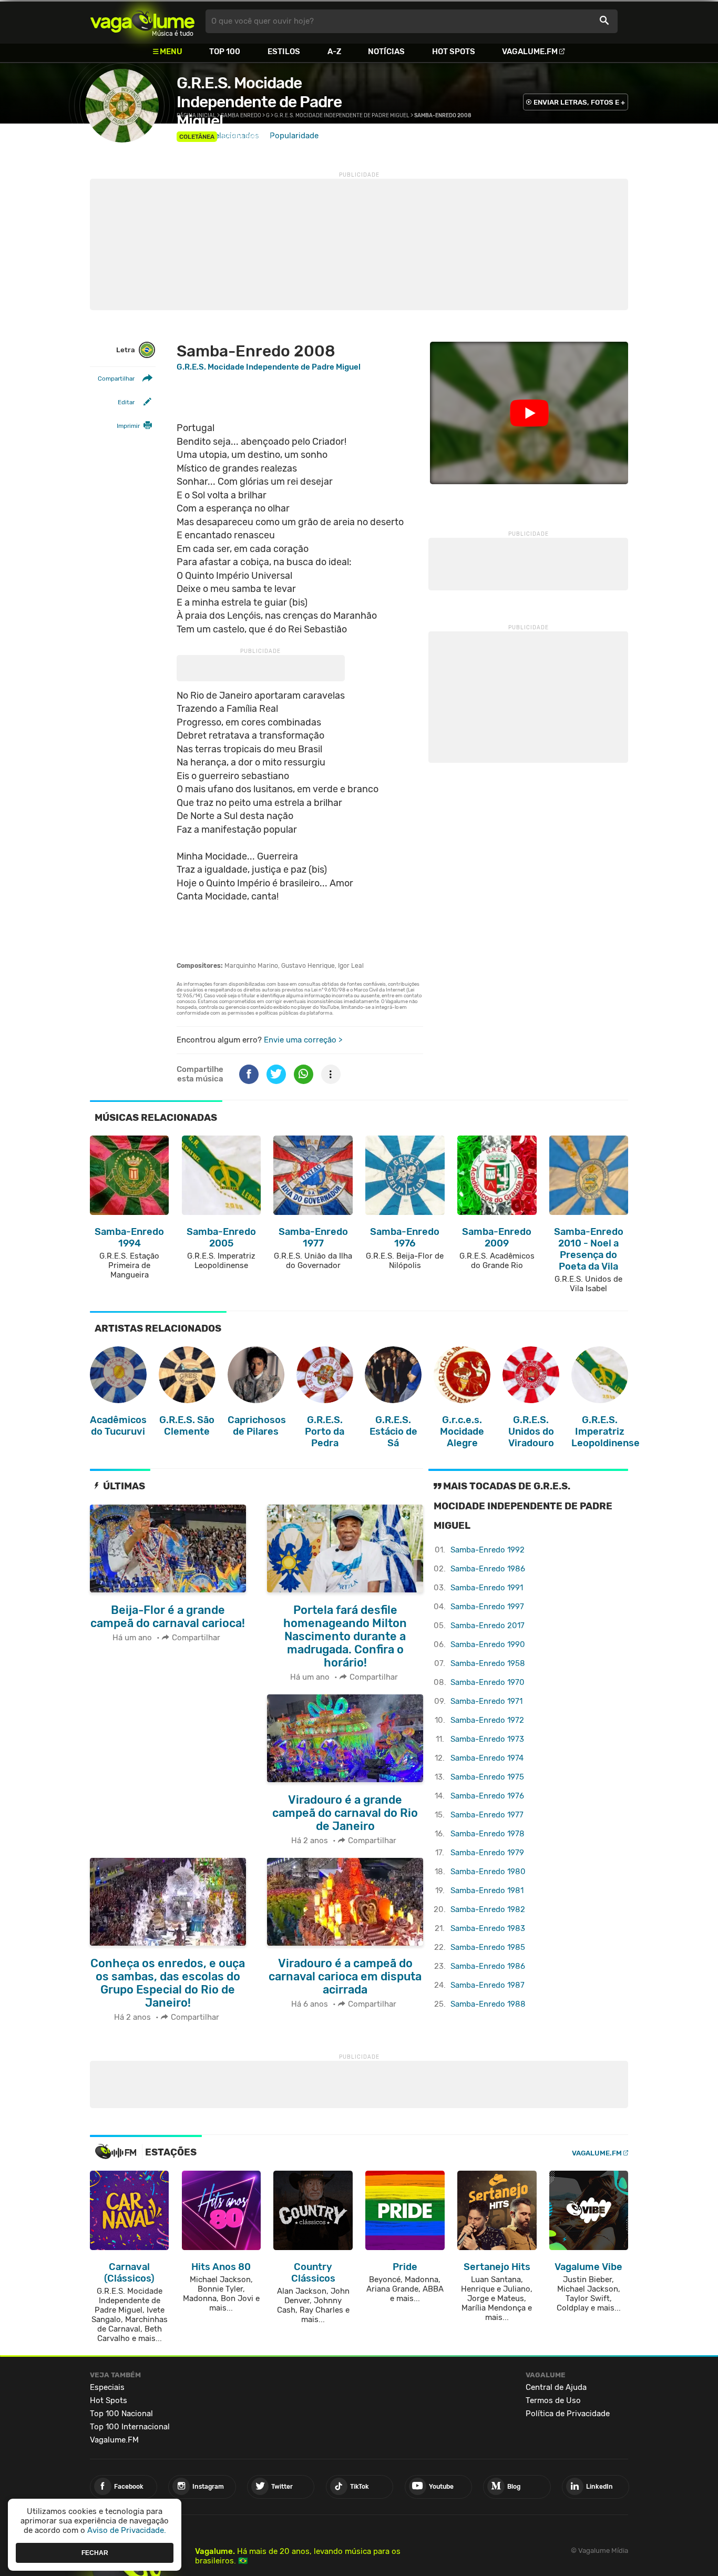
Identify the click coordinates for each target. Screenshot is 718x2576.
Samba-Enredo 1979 (487, 1853)
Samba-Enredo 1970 (488, 1682)
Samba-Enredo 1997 (487, 1607)
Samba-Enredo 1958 (488, 1663)
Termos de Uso (553, 2400)
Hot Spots (454, 52)
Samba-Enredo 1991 (487, 1588)
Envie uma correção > (303, 1040)
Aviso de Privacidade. (127, 2530)
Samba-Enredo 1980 (488, 1872)
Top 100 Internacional (130, 2427)
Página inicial (196, 116)
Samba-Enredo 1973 (487, 1739)
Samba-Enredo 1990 (488, 1644)
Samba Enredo (246, 136)
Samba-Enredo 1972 (487, 1720)
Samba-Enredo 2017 (488, 1626)
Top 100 (225, 52)
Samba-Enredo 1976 (487, 1796)
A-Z (334, 52)
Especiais (107, 2387)
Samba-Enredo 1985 (488, 1947)
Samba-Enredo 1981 (487, 1890)
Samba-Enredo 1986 (488, 1569)
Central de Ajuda (556, 2387)
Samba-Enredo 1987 (488, 1985)
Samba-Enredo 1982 (488, 1909)
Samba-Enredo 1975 (487, 1777)
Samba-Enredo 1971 (486, 1701)
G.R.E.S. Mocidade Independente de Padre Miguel (259, 102)
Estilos (284, 52)
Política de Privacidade (568, 2414)
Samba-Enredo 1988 (488, 2004)
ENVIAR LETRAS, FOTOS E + (579, 102)
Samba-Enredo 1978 (488, 1834)
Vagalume (142, 21)
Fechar (95, 2552)
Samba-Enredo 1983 (488, 1928)
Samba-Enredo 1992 (488, 1550)
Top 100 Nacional (121, 2414)
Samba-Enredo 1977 (487, 1815)
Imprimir (128, 426)
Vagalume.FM (530, 52)
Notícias (386, 52)
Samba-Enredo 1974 (487, 1758)
